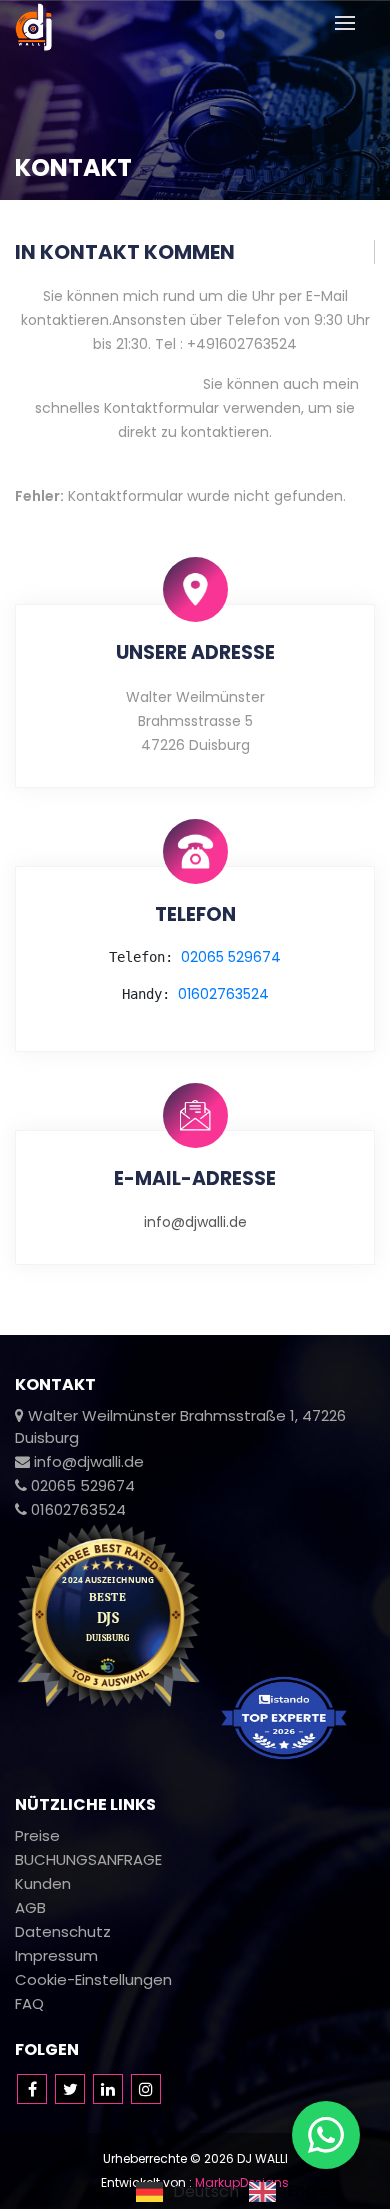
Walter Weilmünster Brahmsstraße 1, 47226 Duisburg (180, 1427)
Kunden (43, 1883)
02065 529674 (231, 957)
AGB (30, 1907)
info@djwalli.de (195, 1222)
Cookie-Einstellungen (93, 1979)
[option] (294, 2192)
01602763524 (223, 994)
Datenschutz (63, 1931)
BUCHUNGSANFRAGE (88, 1859)
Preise (37, 1835)
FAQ (29, 2003)
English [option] (313, 2192)
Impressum (56, 1955)
